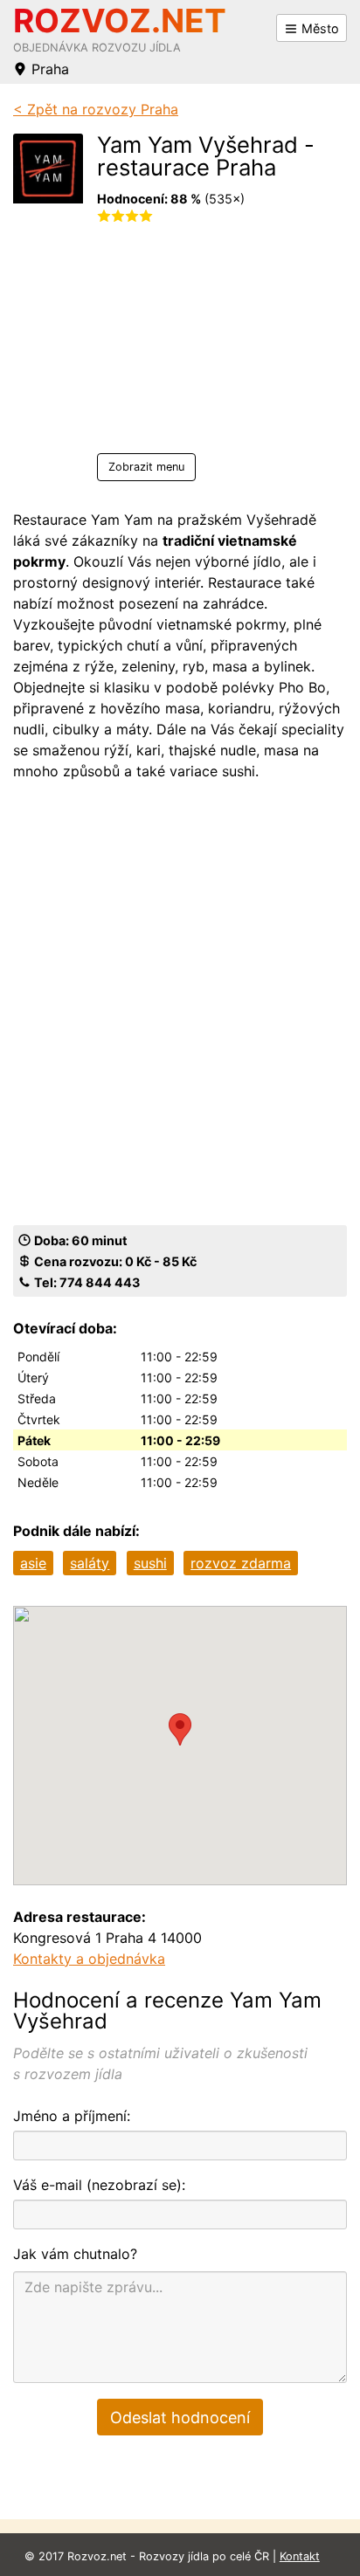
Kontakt (300, 2556)
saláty (90, 1563)
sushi (150, 1563)
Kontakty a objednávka (89, 1959)
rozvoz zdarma (241, 1563)
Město (318, 28)
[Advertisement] (214, 344)
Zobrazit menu (146, 467)
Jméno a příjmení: (72, 2116)
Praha (48, 69)
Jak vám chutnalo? (75, 2254)
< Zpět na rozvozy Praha (96, 109)
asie (33, 1563)
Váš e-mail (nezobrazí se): (99, 2185)
